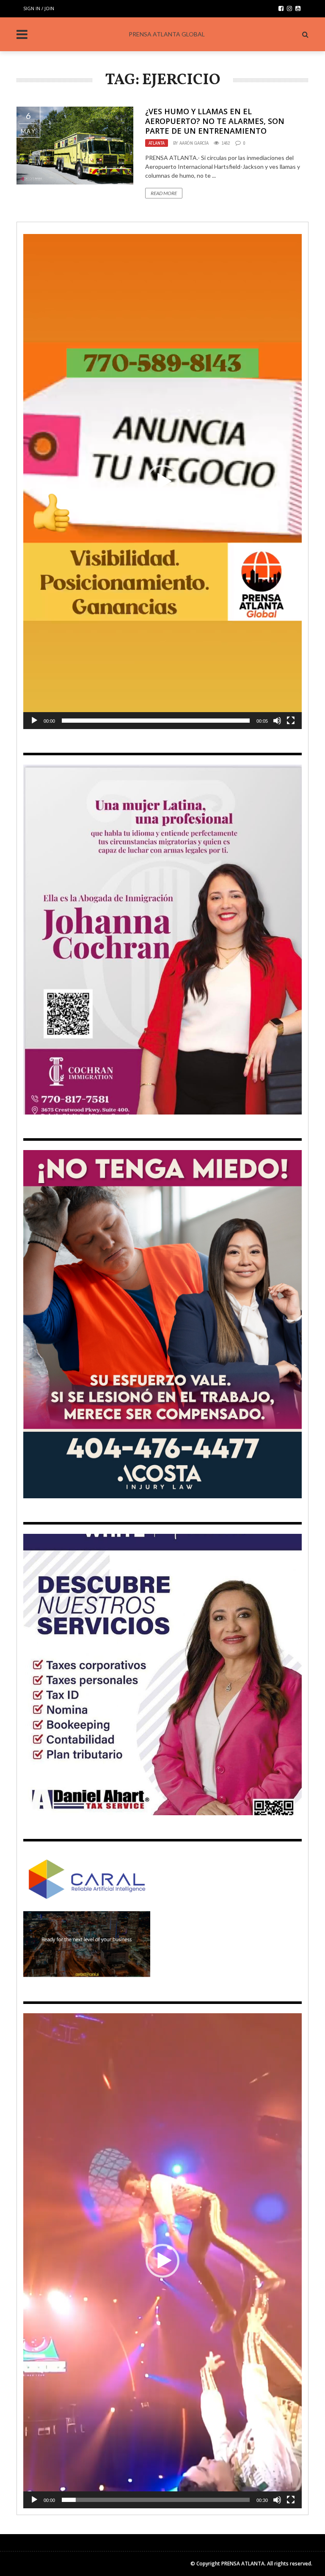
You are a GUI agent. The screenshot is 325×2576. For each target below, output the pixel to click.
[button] (162, 482)
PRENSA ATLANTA (243, 2564)
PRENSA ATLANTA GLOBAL (167, 34)
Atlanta (157, 143)
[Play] (34, 721)
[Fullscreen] (291, 721)
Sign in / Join (39, 8)
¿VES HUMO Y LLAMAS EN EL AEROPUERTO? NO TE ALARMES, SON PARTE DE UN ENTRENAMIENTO (215, 121)
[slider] (156, 721)
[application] (162, 482)
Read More (164, 193)
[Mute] (277, 721)
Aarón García (194, 143)
